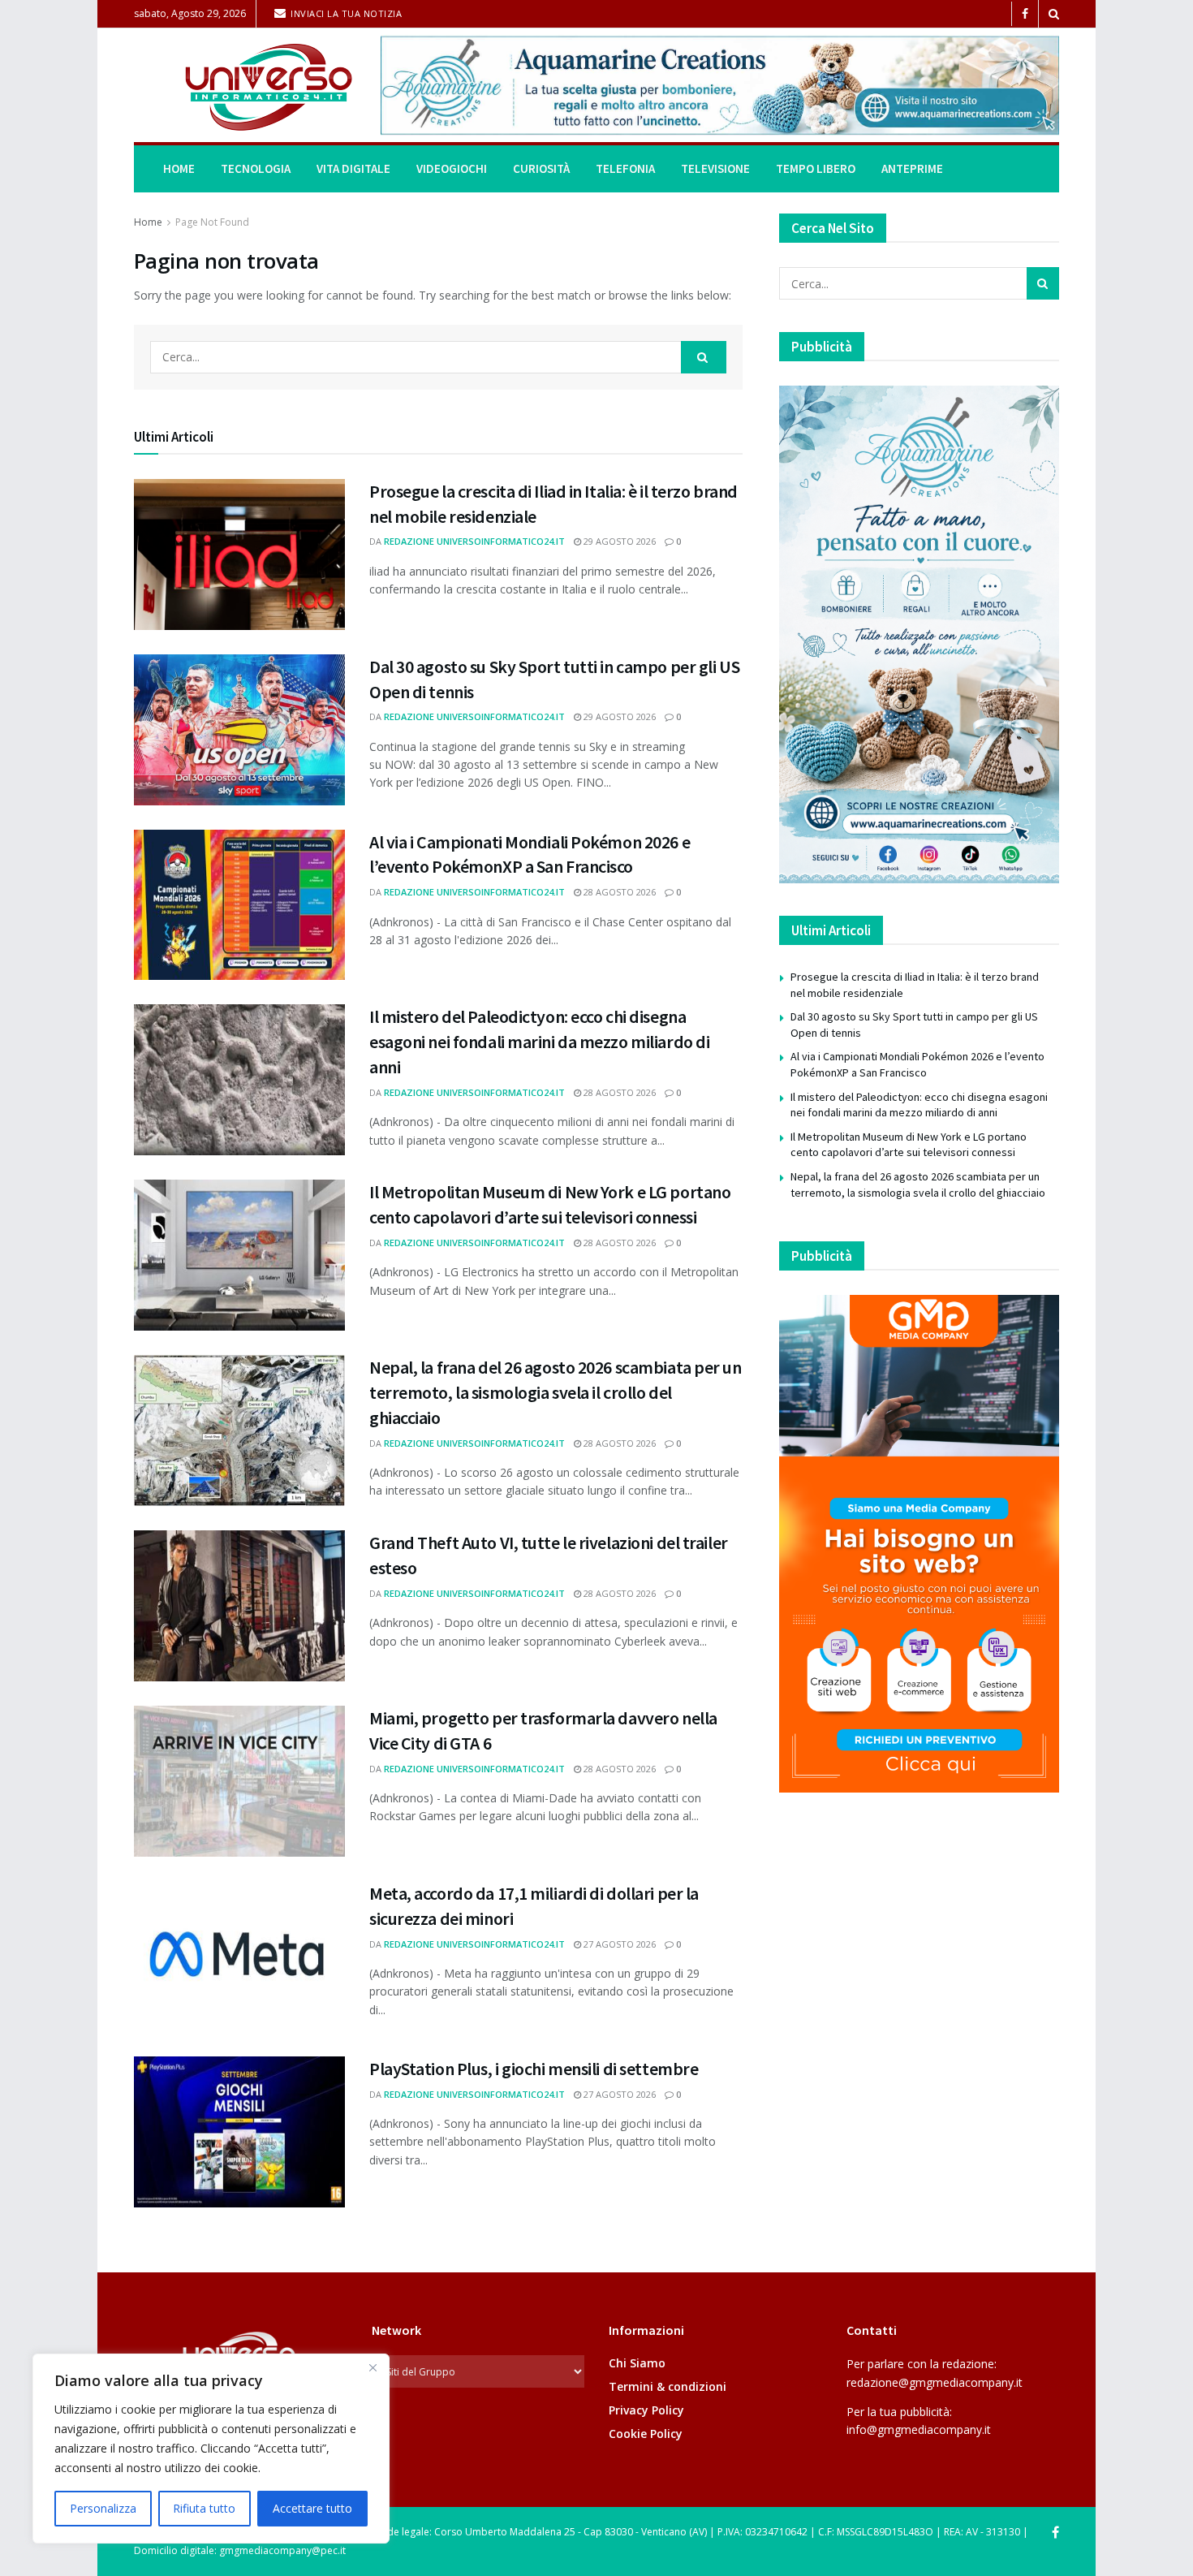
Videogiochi (452, 168)
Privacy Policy (646, 2410)
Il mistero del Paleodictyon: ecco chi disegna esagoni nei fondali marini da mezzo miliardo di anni (539, 1042)
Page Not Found (212, 222)
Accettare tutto (312, 2508)
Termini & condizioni (668, 2386)
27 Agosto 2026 (618, 1944)
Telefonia (625, 168)
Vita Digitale (353, 168)
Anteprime (912, 168)
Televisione (715, 168)
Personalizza (103, 2508)
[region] (211, 2449)
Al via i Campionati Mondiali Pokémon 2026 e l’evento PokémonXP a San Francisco (917, 1064)
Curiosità (541, 168)
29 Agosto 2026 (618, 541)
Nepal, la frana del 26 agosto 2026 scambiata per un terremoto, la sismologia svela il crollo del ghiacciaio (556, 1392)
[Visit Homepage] (246, 86)
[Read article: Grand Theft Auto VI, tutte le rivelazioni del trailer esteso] (239, 1606)
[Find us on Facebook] (1025, 14)
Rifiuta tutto (204, 2508)
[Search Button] (1054, 14)
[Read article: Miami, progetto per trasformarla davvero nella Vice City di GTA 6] (239, 1781)
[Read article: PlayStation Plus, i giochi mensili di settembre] (239, 2132)
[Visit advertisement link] (720, 85)
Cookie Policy (646, 2434)
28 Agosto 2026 (618, 892)
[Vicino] (373, 2367)
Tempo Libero (816, 168)
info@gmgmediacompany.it (919, 2429)
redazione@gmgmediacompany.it (935, 2382)
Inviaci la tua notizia (345, 13)
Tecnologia (256, 168)
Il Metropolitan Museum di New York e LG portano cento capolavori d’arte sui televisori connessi (909, 1145)
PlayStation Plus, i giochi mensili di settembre (534, 2069)
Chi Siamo (637, 2363)
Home (179, 168)
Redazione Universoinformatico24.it (474, 541)
